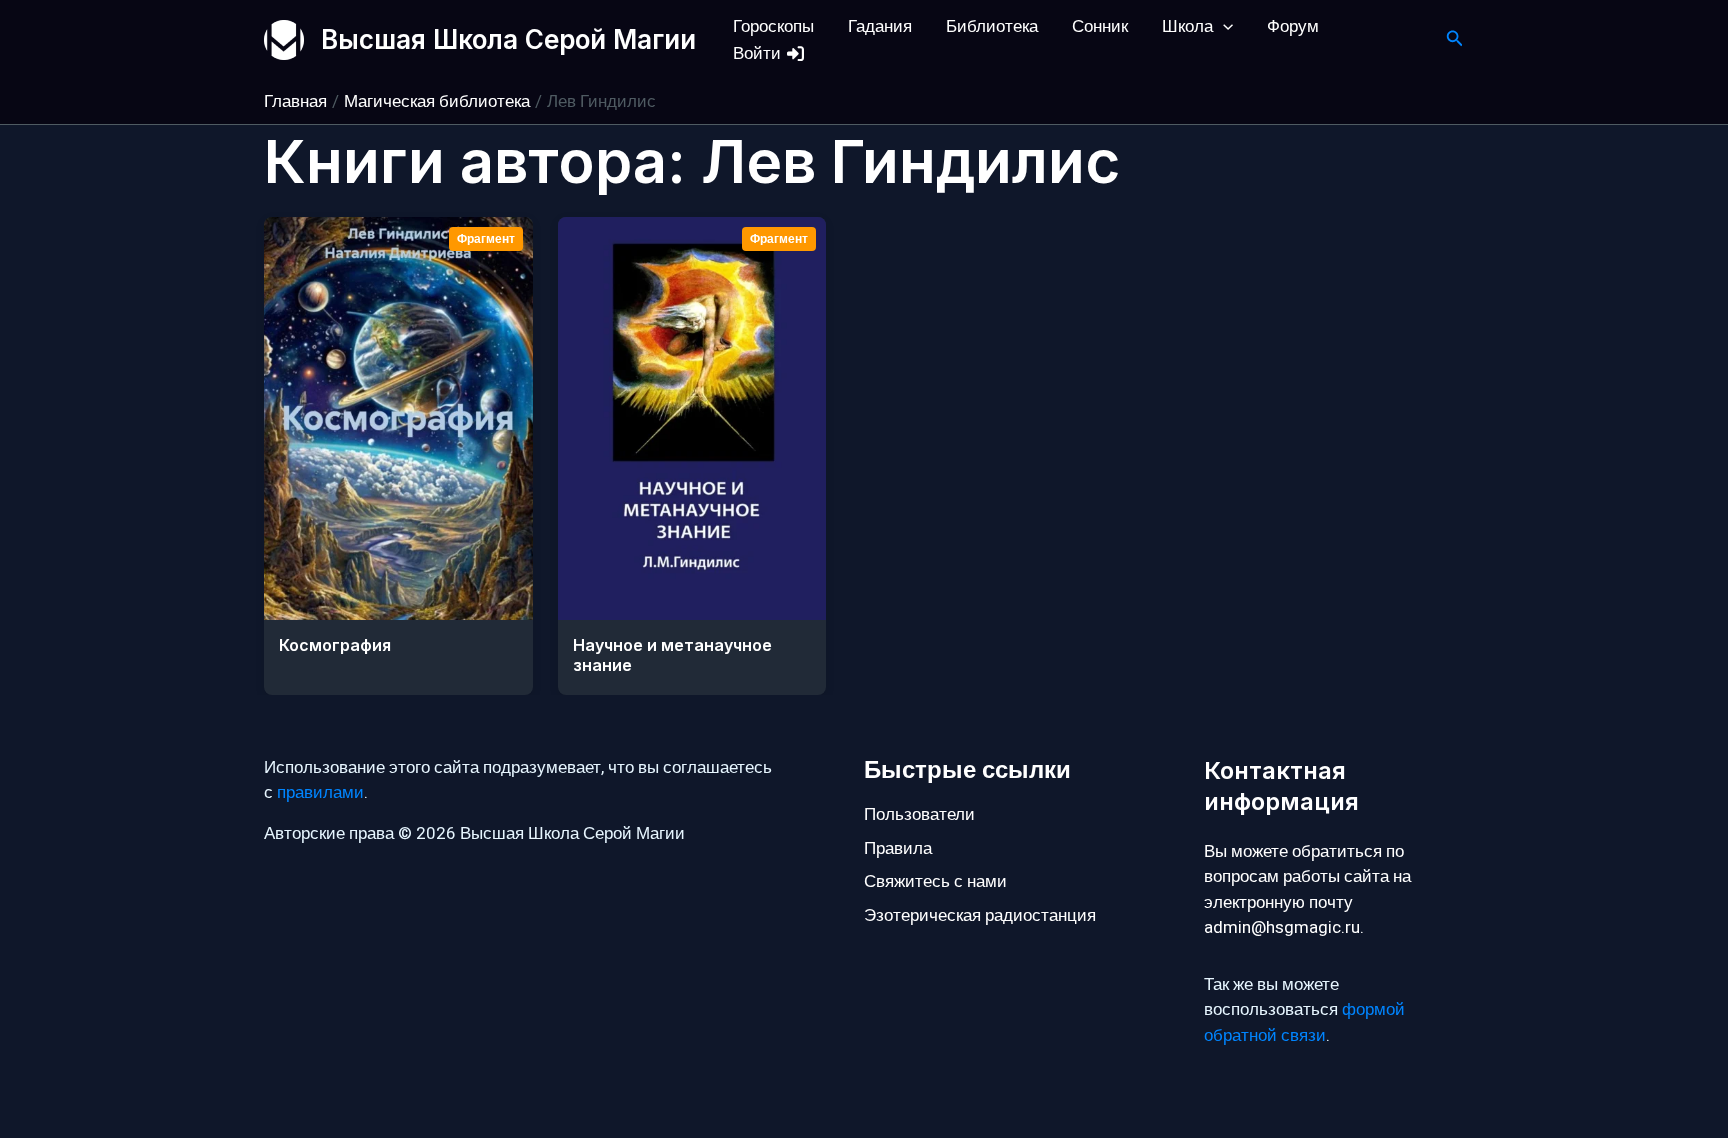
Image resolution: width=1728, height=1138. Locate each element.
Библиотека (992, 26)
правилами (320, 792)
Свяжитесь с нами (935, 881)
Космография (335, 645)
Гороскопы (773, 26)
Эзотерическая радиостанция (980, 915)
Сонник (1100, 26)
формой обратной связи (1304, 1022)
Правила (898, 848)
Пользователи (919, 814)
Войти (759, 53)
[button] (1223, 26)
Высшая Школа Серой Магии (508, 39)
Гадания (880, 26)
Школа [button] (1187, 26)
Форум (1293, 26)
